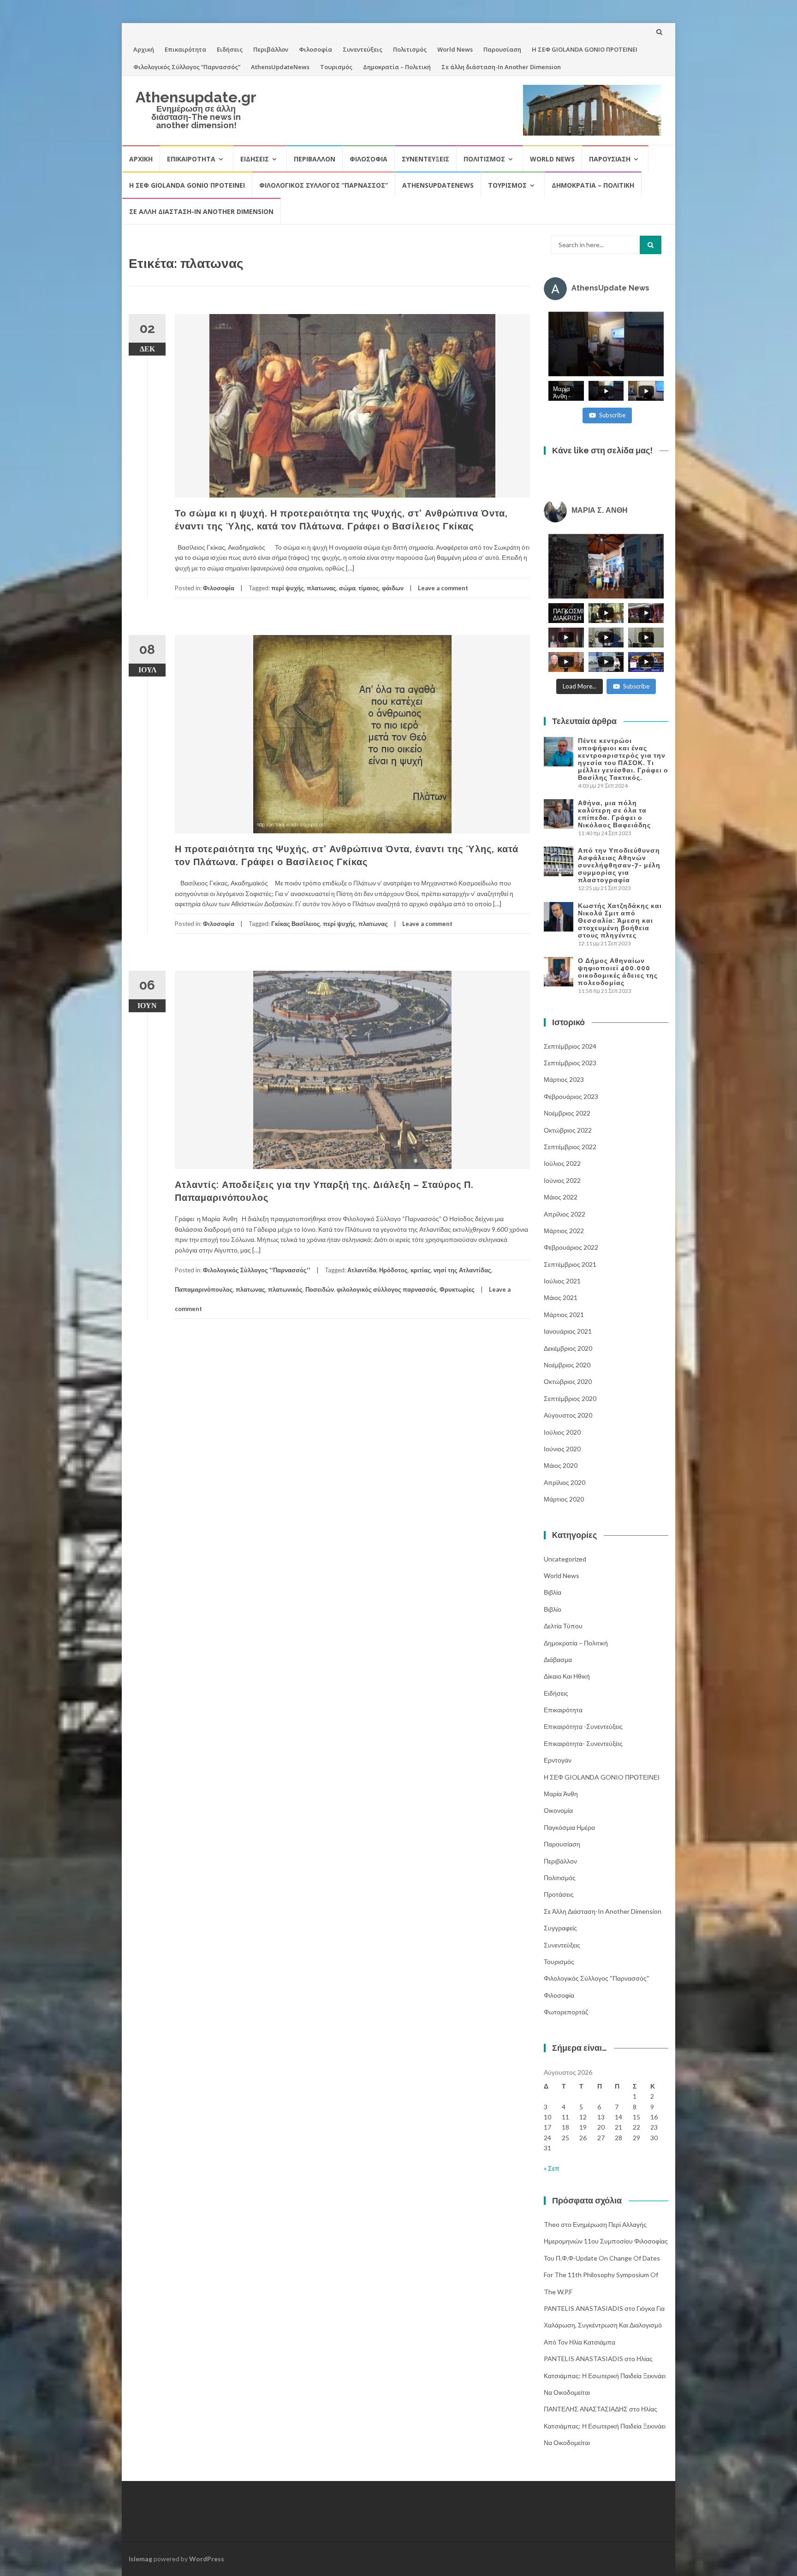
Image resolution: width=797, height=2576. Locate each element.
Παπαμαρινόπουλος (204, 1289)
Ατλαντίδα (362, 1270)
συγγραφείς (560, 1928)
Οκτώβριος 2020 (568, 1381)
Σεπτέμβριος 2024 (570, 1046)
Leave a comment (443, 588)
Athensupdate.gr (196, 97)
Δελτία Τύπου (563, 1626)
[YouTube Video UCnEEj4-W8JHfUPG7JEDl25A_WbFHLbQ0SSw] (606, 344)
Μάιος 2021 (561, 1297)
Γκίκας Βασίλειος (296, 924)
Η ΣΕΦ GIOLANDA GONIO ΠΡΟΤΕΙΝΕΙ (585, 49)
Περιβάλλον (271, 49)
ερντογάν (558, 1760)
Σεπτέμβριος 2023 (570, 1063)
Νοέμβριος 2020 (567, 1365)
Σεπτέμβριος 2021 (570, 1264)
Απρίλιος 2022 (565, 1214)
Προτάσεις (559, 1894)
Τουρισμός (336, 67)
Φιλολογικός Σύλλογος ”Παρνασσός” (187, 67)
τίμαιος (369, 588)
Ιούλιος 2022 (562, 1163)
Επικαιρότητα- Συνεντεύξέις (583, 1743)
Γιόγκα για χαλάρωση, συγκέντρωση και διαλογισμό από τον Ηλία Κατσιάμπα (604, 2325)
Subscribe (612, 415)
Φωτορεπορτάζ (566, 2012)
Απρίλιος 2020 (565, 1482)
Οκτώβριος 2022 (568, 1130)
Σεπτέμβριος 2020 (570, 1398)
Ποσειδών (320, 1289)
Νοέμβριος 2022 (567, 1113)
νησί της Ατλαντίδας (462, 1270)
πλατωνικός (285, 1289)
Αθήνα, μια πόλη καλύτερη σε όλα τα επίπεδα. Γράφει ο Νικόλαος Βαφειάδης (614, 814)
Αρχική (144, 49)
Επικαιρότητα (185, 49)
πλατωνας (321, 588)
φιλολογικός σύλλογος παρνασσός (387, 1289)
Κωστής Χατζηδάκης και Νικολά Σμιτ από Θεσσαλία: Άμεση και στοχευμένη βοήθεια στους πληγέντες (620, 920)
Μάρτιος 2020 (564, 1499)
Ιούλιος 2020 (562, 1432)
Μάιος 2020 (561, 1465)
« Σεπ (552, 2168)
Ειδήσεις (230, 49)
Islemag (140, 2559)
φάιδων (393, 588)
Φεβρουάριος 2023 (571, 1096)
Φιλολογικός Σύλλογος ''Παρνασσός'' (257, 1270)
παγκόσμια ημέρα (569, 1827)
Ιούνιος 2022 (562, 1180)
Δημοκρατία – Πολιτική (397, 67)
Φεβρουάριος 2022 (571, 1247)
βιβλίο (553, 1609)
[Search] (651, 245)
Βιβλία (553, 1592)
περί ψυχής (288, 588)
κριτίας (421, 1270)
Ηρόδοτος (393, 1270)
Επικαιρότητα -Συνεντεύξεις (583, 1726)
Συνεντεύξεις (363, 49)
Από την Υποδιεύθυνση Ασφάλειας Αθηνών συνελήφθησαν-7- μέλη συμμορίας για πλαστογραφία (619, 865)
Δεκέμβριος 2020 (568, 1348)
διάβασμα (558, 1659)
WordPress (207, 2559)
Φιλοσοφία (315, 49)
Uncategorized (565, 1559)
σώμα (347, 588)
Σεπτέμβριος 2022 (570, 1147)
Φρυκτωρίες (457, 1289)
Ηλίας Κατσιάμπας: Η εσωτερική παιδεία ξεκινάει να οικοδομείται (605, 2375)
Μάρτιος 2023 (564, 1079)
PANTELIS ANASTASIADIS (583, 2308)
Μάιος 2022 (561, 1197)
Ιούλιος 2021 (562, 1281)
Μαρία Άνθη (561, 1794)
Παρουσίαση (502, 49)
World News (455, 49)
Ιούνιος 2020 (562, 1449)
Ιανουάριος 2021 (568, 1331)
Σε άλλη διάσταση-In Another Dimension (501, 67)
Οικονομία (558, 1810)
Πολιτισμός (410, 49)
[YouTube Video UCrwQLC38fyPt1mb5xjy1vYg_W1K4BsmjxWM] (606, 566)
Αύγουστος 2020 (568, 1415)
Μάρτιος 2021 (564, 1315)
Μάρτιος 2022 (564, 1231)
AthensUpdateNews (280, 67)
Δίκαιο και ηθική (567, 1676)
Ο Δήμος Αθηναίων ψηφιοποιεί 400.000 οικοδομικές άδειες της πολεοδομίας (618, 972)
